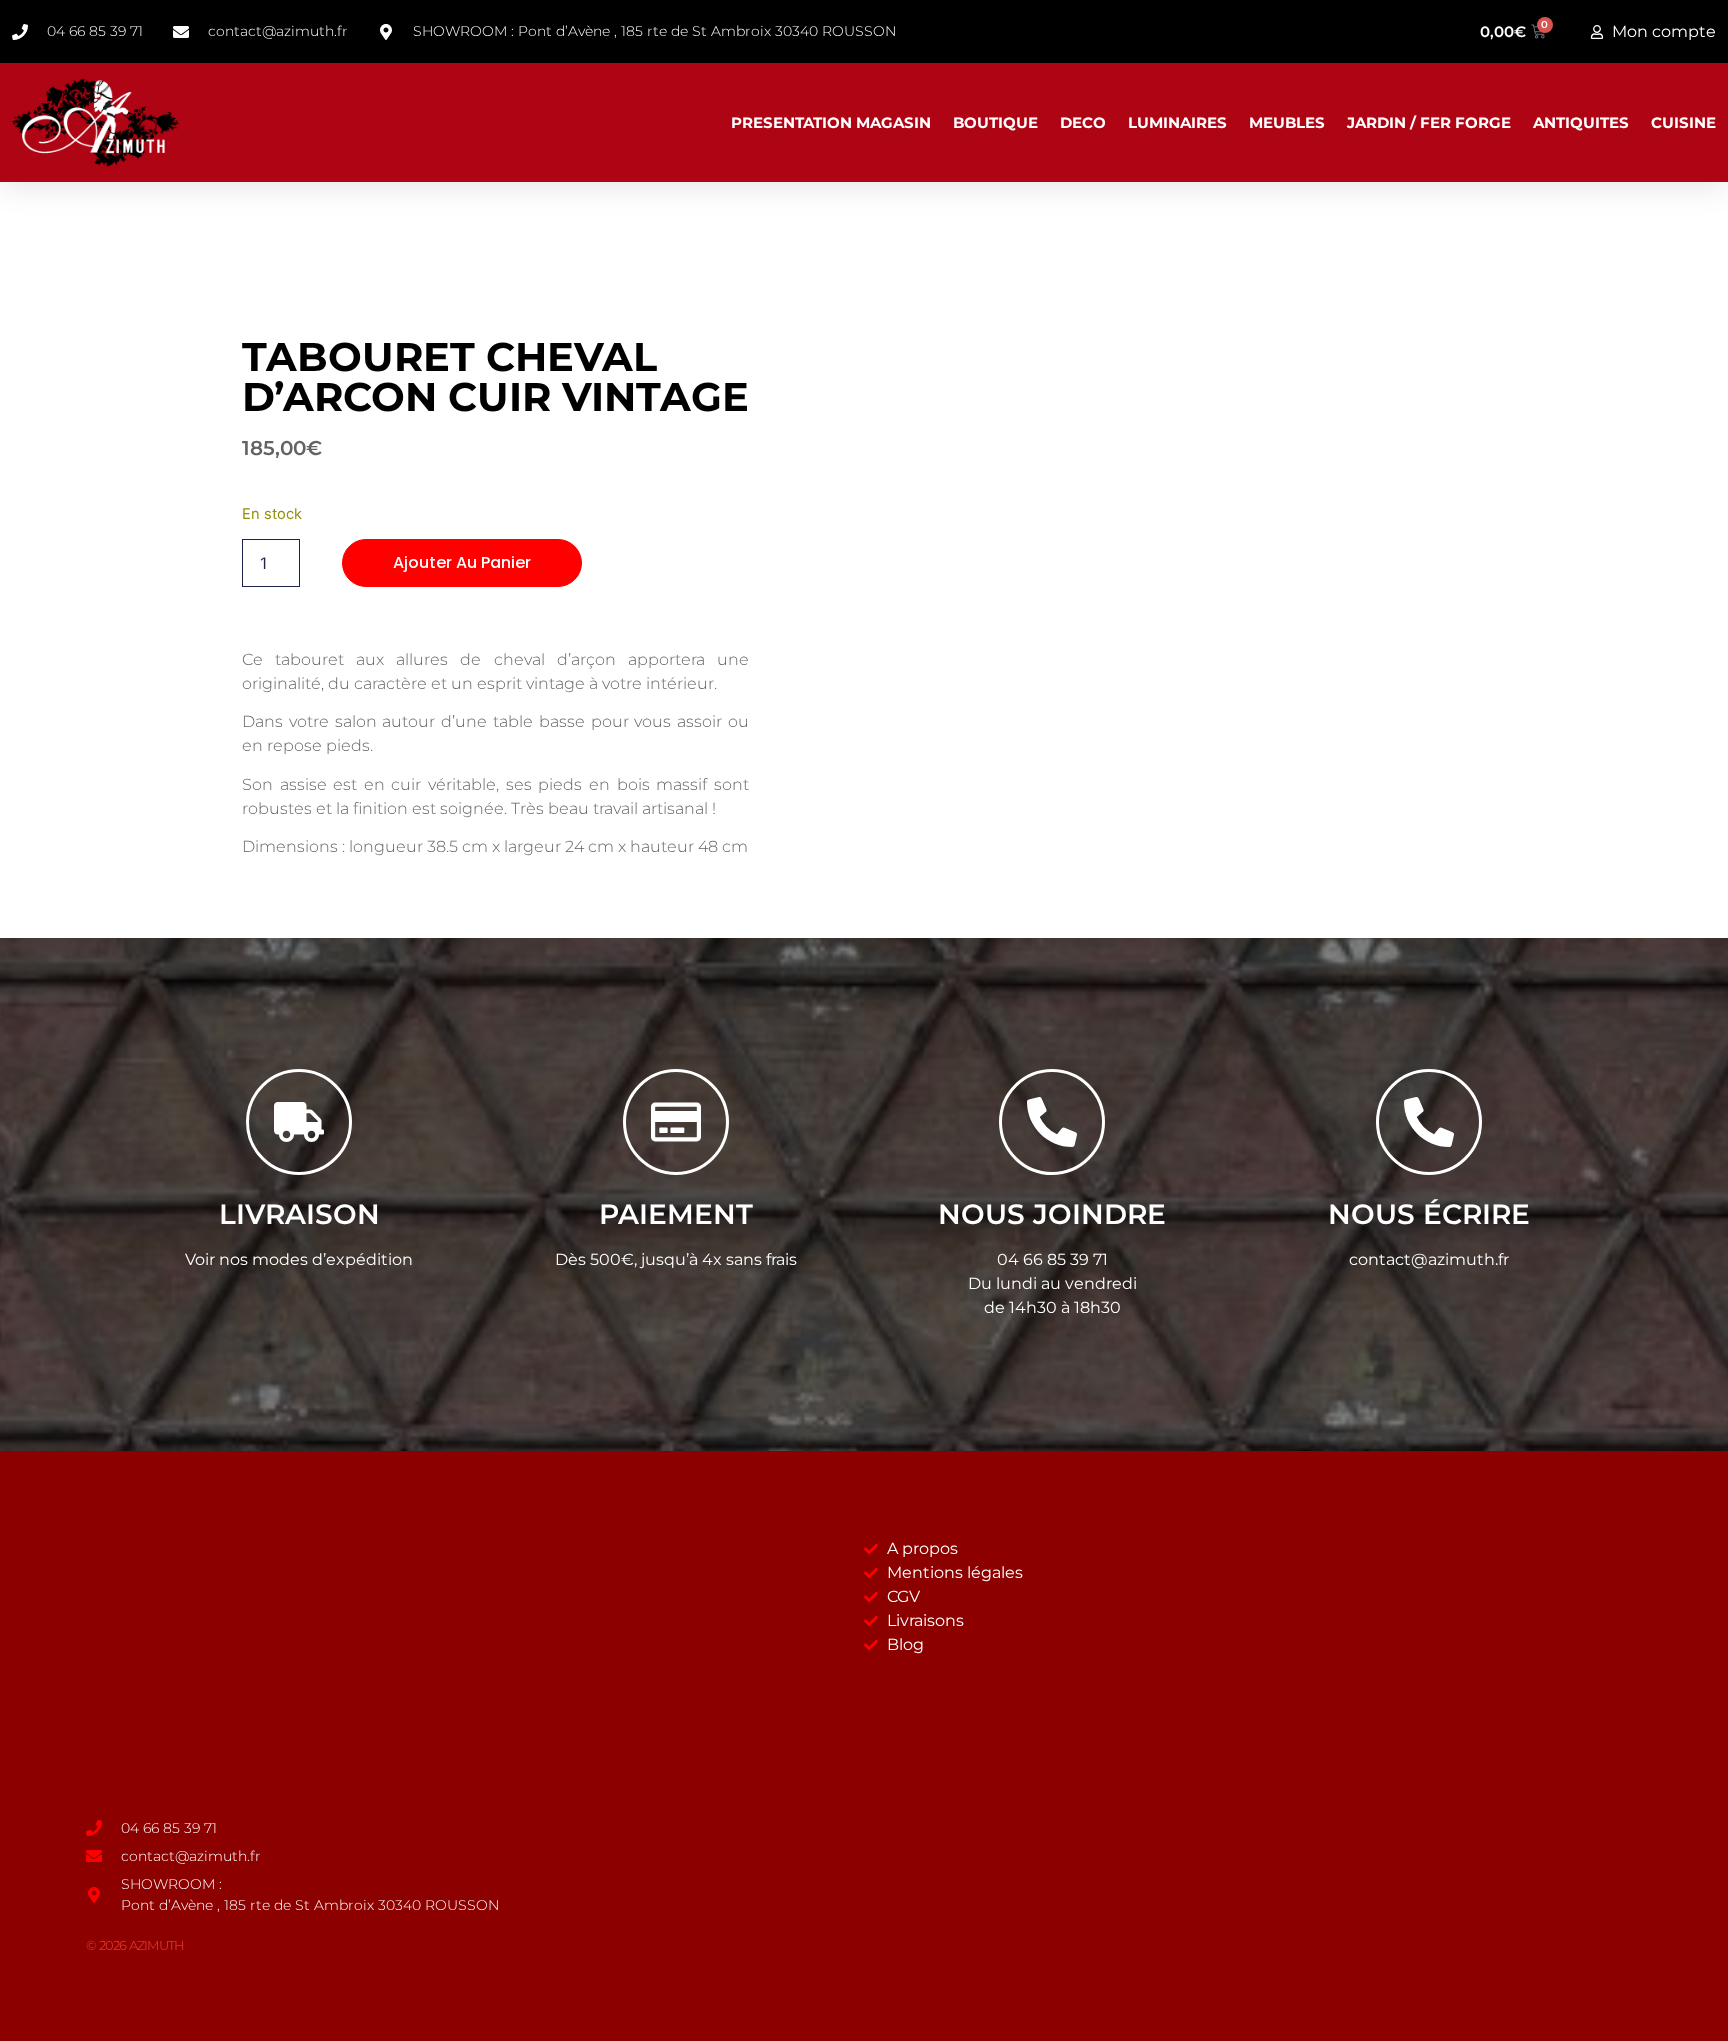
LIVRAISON (299, 1214)
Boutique (995, 122)
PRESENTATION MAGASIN (831, 122)
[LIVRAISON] (299, 1122)
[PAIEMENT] (676, 1122)
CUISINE (1683, 122)
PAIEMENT (676, 1214)
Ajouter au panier (462, 562)
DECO (1083, 122)
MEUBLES (1287, 122)
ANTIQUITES (1581, 122)
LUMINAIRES (1177, 122)
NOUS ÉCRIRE (1429, 1214)
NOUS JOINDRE (1052, 1214)
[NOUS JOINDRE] (1052, 1122)
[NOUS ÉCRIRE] (1429, 1122)
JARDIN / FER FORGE (1429, 122)
